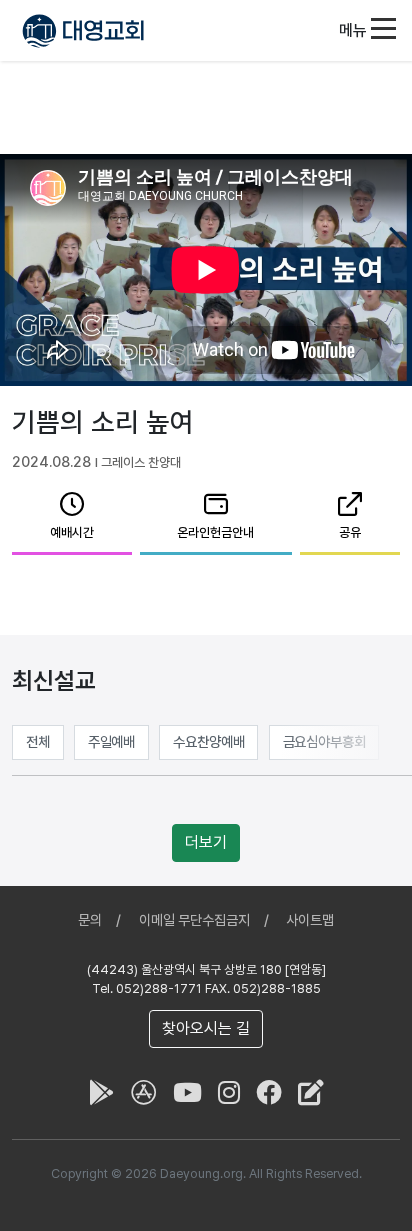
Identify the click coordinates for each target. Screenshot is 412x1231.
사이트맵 (310, 920)
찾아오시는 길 (206, 1028)
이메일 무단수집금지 (194, 920)
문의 (90, 920)
